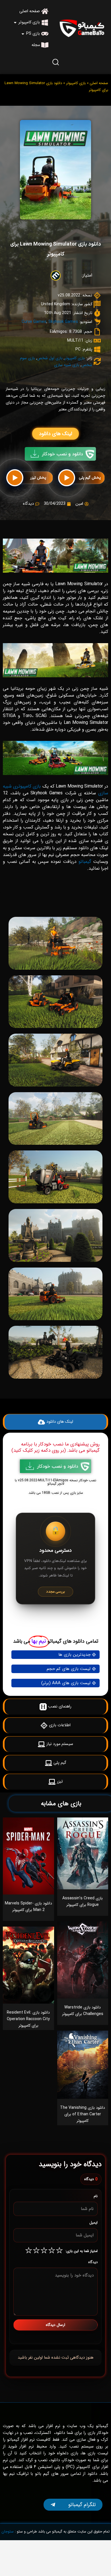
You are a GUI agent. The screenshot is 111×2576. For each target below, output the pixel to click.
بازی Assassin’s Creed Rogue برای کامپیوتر (83, 1901)
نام (96, 2196)
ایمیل (93, 2223)
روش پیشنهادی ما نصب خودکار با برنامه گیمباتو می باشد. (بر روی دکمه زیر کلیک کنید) (55, 1447)
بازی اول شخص (50, 358)
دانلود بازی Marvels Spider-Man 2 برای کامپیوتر (28, 1907)
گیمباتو (85, 862)
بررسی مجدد (55, 1592)
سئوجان (8, 2532)
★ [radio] (59, 2251)
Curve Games (34, 322)
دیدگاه (93, 2262)
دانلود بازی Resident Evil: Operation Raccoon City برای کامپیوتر (28, 2019)
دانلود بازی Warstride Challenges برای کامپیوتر (83, 2011)
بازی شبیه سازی (67, 365)
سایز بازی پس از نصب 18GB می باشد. (55, 1493)
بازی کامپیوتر (76, 83)
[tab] (55, 904)
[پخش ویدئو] (67, 478)
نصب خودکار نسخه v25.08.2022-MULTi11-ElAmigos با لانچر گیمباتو (55, 1482)
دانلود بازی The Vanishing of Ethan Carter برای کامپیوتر (83, 2114)
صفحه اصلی (99, 83)
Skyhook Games (63, 322)
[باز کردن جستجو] (55, 62)
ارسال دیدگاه (55, 2325)
